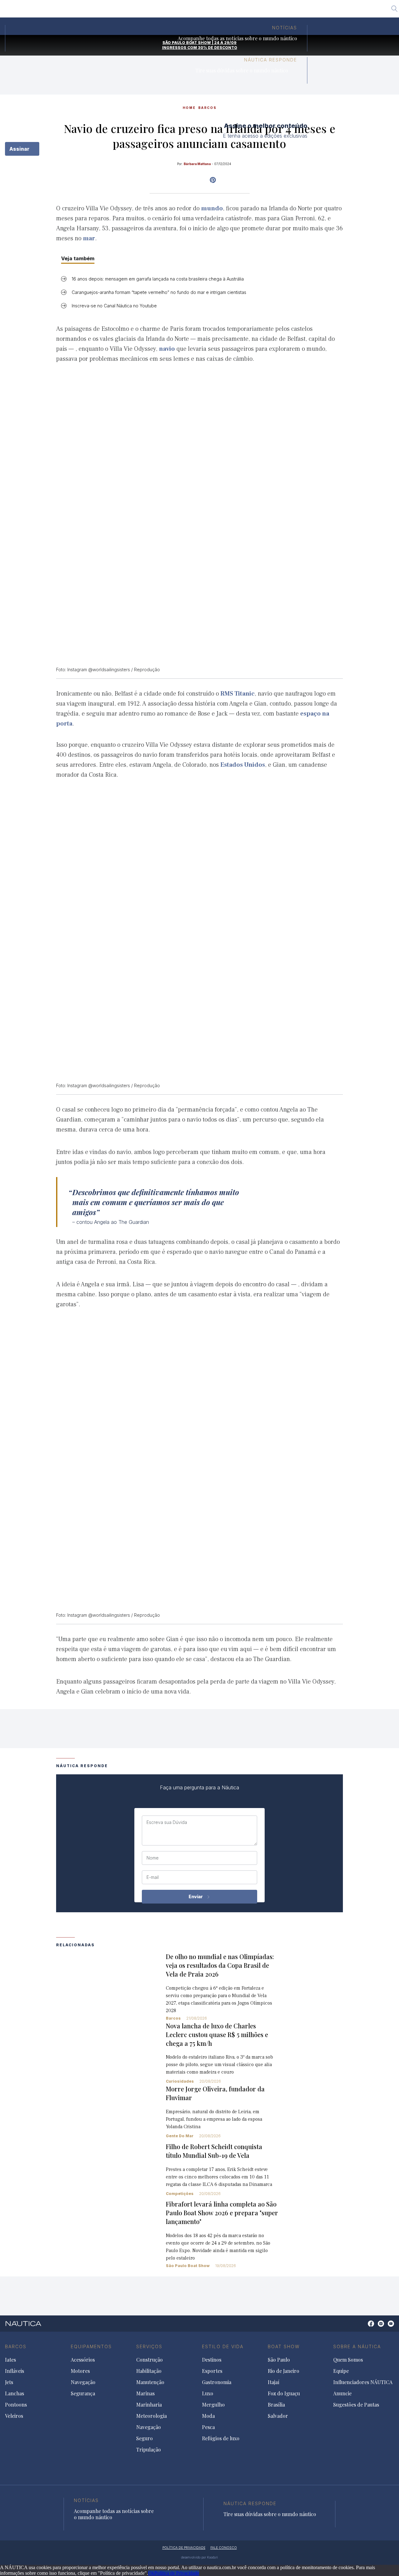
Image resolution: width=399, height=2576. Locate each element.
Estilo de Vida (223, 2346)
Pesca (208, 2427)
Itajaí (206, 11)
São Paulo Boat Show (188, 2266)
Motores (80, 2371)
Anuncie (342, 2393)
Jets (9, 2382)
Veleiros (14, 2416)
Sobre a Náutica (357, 2346)
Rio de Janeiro (176, 11)
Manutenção (150, 2382)
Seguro (144, 2438)
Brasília (270, 11)
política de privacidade (184, 2548)
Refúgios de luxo (221, 2438)
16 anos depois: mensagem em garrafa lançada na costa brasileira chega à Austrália (158, 279)
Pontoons (16, 2405)
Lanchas (14, 2393)
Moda (208, 2416)
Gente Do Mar (180, 2136)
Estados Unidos (243, 765)
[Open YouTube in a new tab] (213, 180)
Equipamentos (91, 2346)
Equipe (341, 2371)
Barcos (173, 2018)
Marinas (145, 2393)
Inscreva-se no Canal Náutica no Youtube (114, 306)
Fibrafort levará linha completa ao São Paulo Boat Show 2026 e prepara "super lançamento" (222, 2213)
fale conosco (224, 2548)
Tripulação (149, 2450)
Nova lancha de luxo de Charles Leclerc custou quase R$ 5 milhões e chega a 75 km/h (217, 2034)
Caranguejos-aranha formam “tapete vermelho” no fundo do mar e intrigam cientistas (159, 292)
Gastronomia (217, 2382)
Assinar (20, 149)
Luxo (208, 2393)
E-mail (153, 1877)
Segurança (83, 2393)
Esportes (212, 2371)
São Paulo (140, 11)
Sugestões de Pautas (356, 2405)
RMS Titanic (238, 694)
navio (167, 349)
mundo (212, 208)
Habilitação (149, 2371)
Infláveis (14, 2371)
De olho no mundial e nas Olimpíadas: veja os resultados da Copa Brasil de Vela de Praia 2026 (220, 1965)
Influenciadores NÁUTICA (363, 2382)
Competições (180, 2194)
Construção (149, 2360)
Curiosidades (180, 2081)
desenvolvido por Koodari (199, 2557)
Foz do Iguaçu (236, 11)
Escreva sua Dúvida (167, 1822)
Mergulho (213, 2405)
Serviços (149, 2346)
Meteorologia (151, 2416)
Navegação (83, 2382)
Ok (151, 2573)
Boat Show (284, 2346)
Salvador (297, 11)
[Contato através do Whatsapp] (364, 2327)
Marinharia (149, 2405)
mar (89, 238)
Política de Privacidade (177, 2573)
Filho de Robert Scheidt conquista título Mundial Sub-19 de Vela (214, 2151)
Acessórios (83, 2360)
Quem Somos (348, 2360)
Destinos (212, 2360)
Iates (10, 2360)
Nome (153, 1858)
